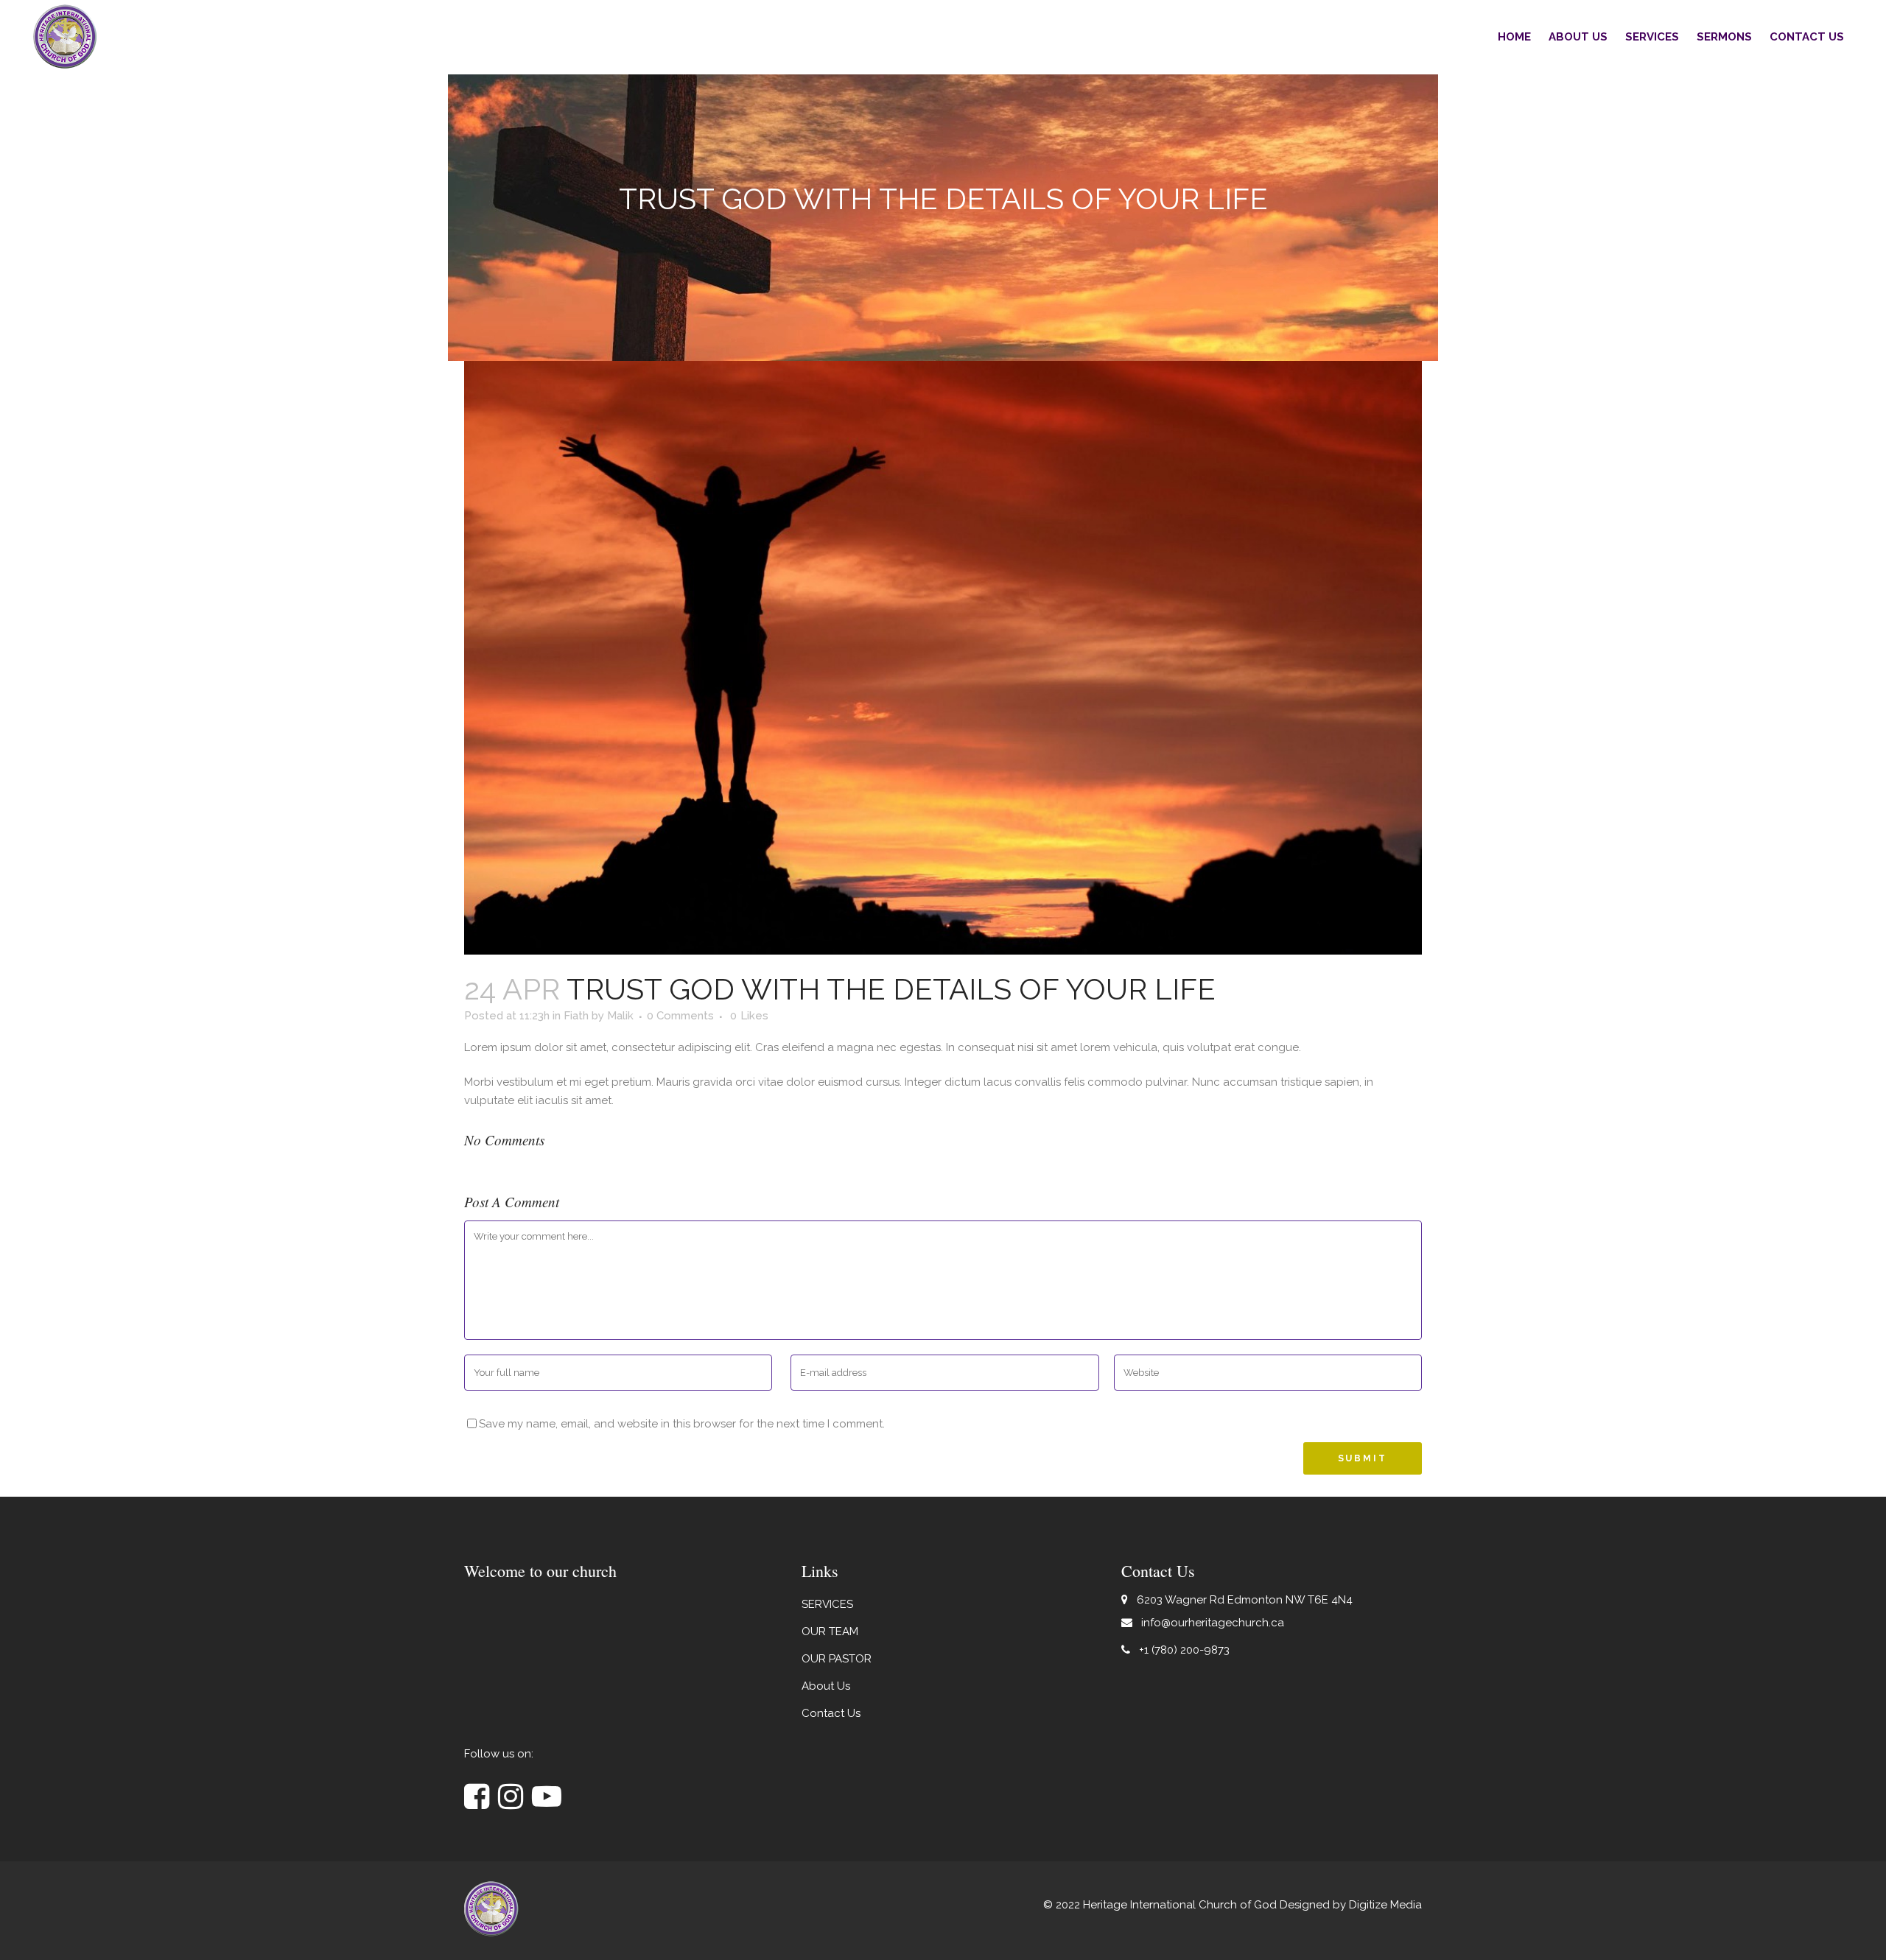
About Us (826, 1686)
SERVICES (827, 1604)
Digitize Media (1385, 1905)
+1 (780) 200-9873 (1184, 1650)
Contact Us (831, 1713)
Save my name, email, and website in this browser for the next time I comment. (682, 1424)
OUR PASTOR (837, 1659)
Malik (620, 1016)
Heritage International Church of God (1180, 1905)
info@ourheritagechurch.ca (1213, 1623)
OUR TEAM (830, 1631)
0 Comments (680, 1016)
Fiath (576, 1016)
